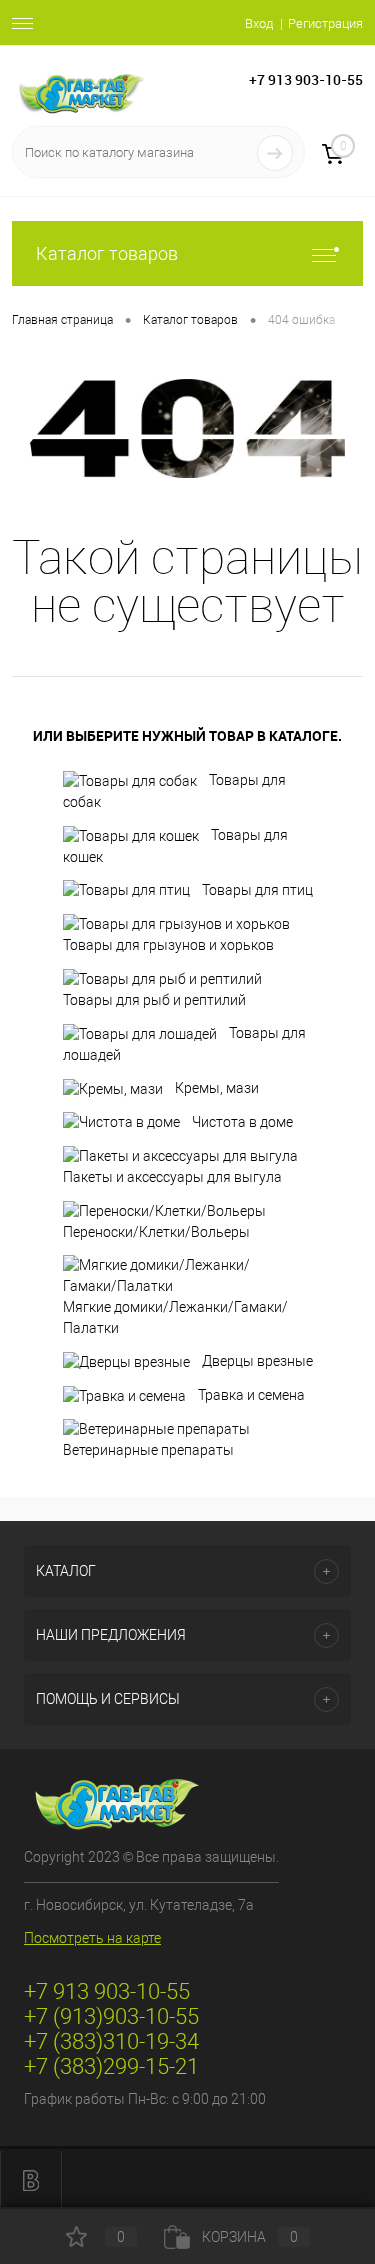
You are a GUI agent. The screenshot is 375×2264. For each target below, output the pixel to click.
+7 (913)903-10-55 (111, 2016)
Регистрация (325, 23)
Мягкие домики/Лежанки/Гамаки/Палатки (175, 1317)
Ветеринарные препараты (148, 1450)
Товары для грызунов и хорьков (168, 945)
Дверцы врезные (257, 1361)
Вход (259, 23)
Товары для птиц (257, 890)
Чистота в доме (242, 1122)
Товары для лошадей (184, 1044)
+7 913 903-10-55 (306, 79)
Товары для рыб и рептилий (154, 1000)
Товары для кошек (175, 846)
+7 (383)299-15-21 (111, 2066)
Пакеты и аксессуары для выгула (172, 1177)
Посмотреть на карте (92, 1938)
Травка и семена (251, 1395)
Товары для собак (174, 791)
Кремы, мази (217, 1088)
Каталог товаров (107, 253)
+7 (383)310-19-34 (111, 2041)
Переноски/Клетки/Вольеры (156, 1232)
